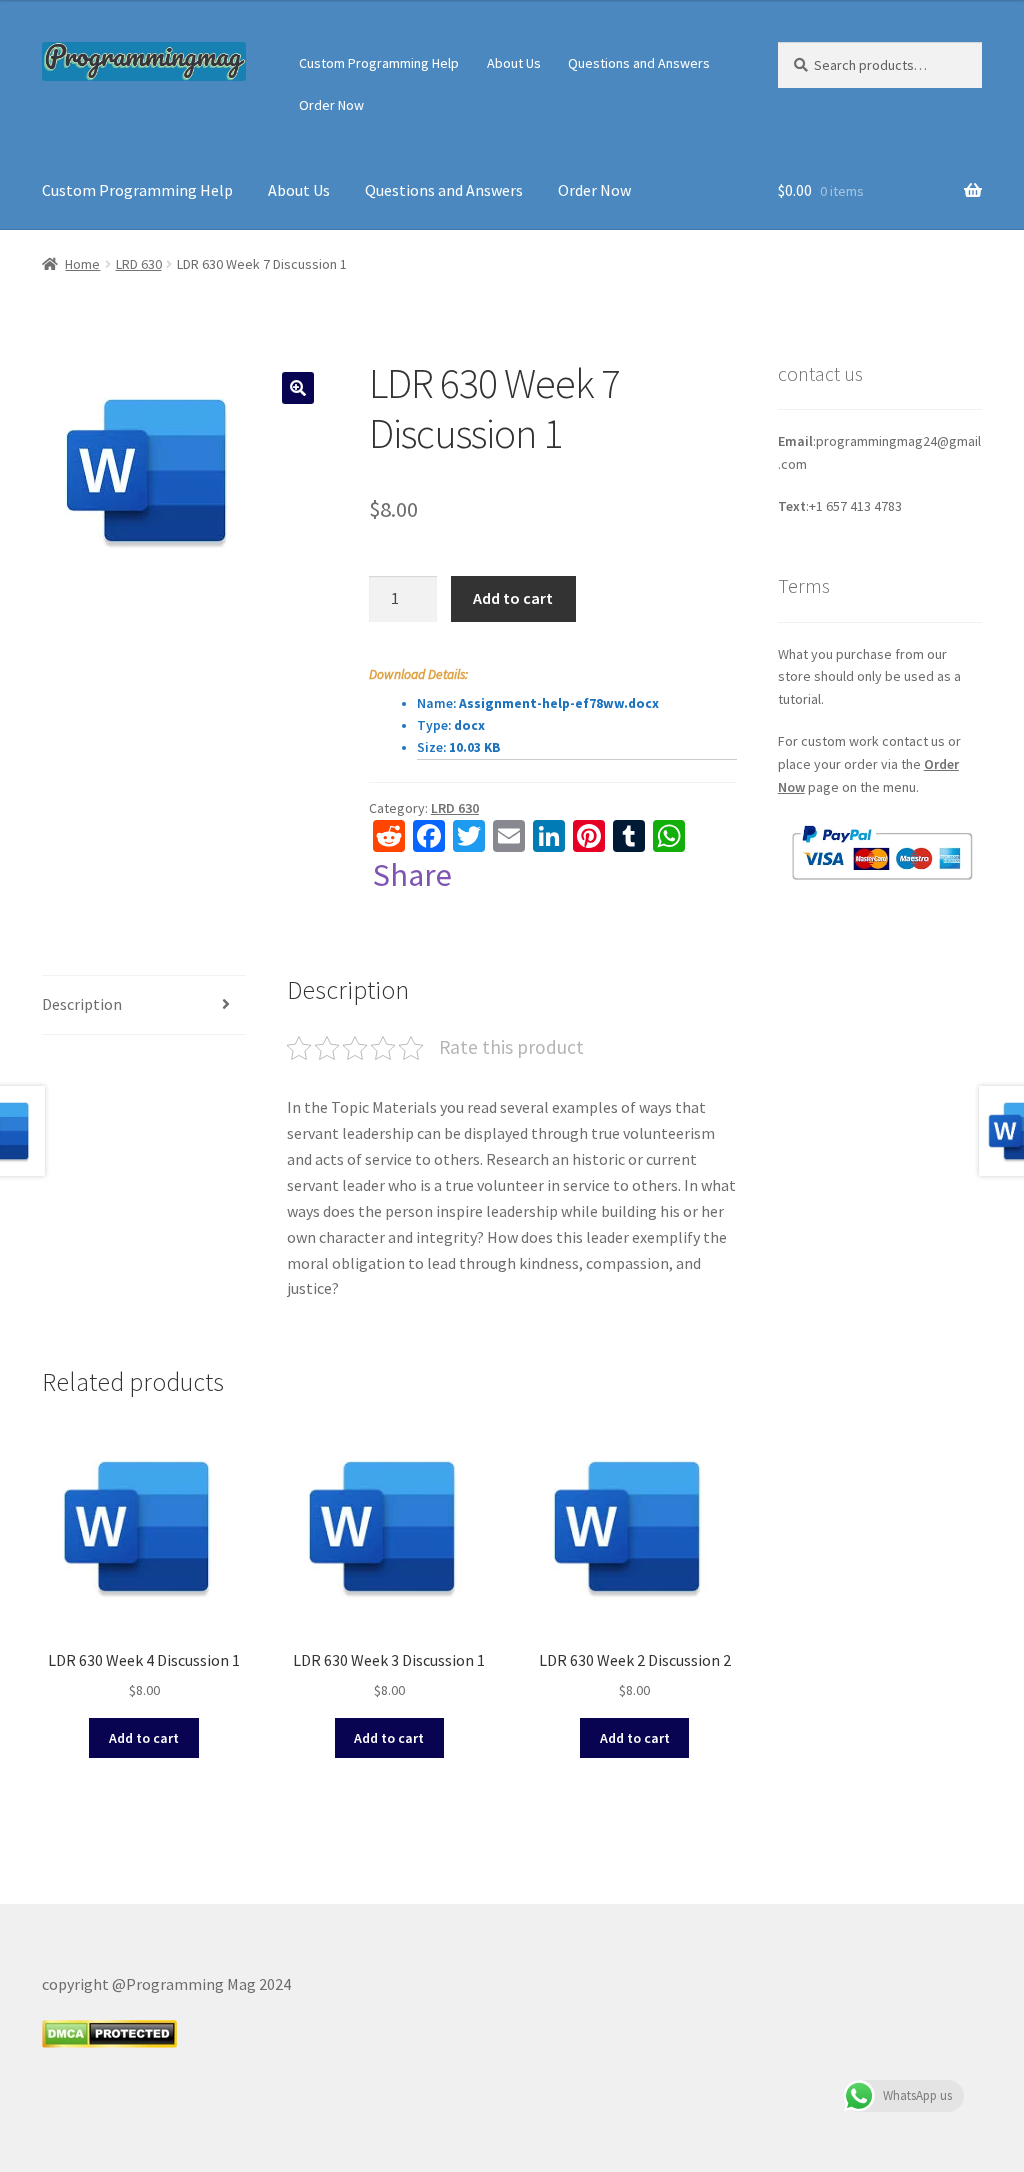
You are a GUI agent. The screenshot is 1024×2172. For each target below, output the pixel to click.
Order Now (331, 105)
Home (82, 264)
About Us (514, 63)
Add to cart (513, 598)
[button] (298, 388)
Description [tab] (82, 1004)
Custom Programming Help (379, 63)
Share (412, 875)
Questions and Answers (639, 63)
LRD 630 (139, 264)
